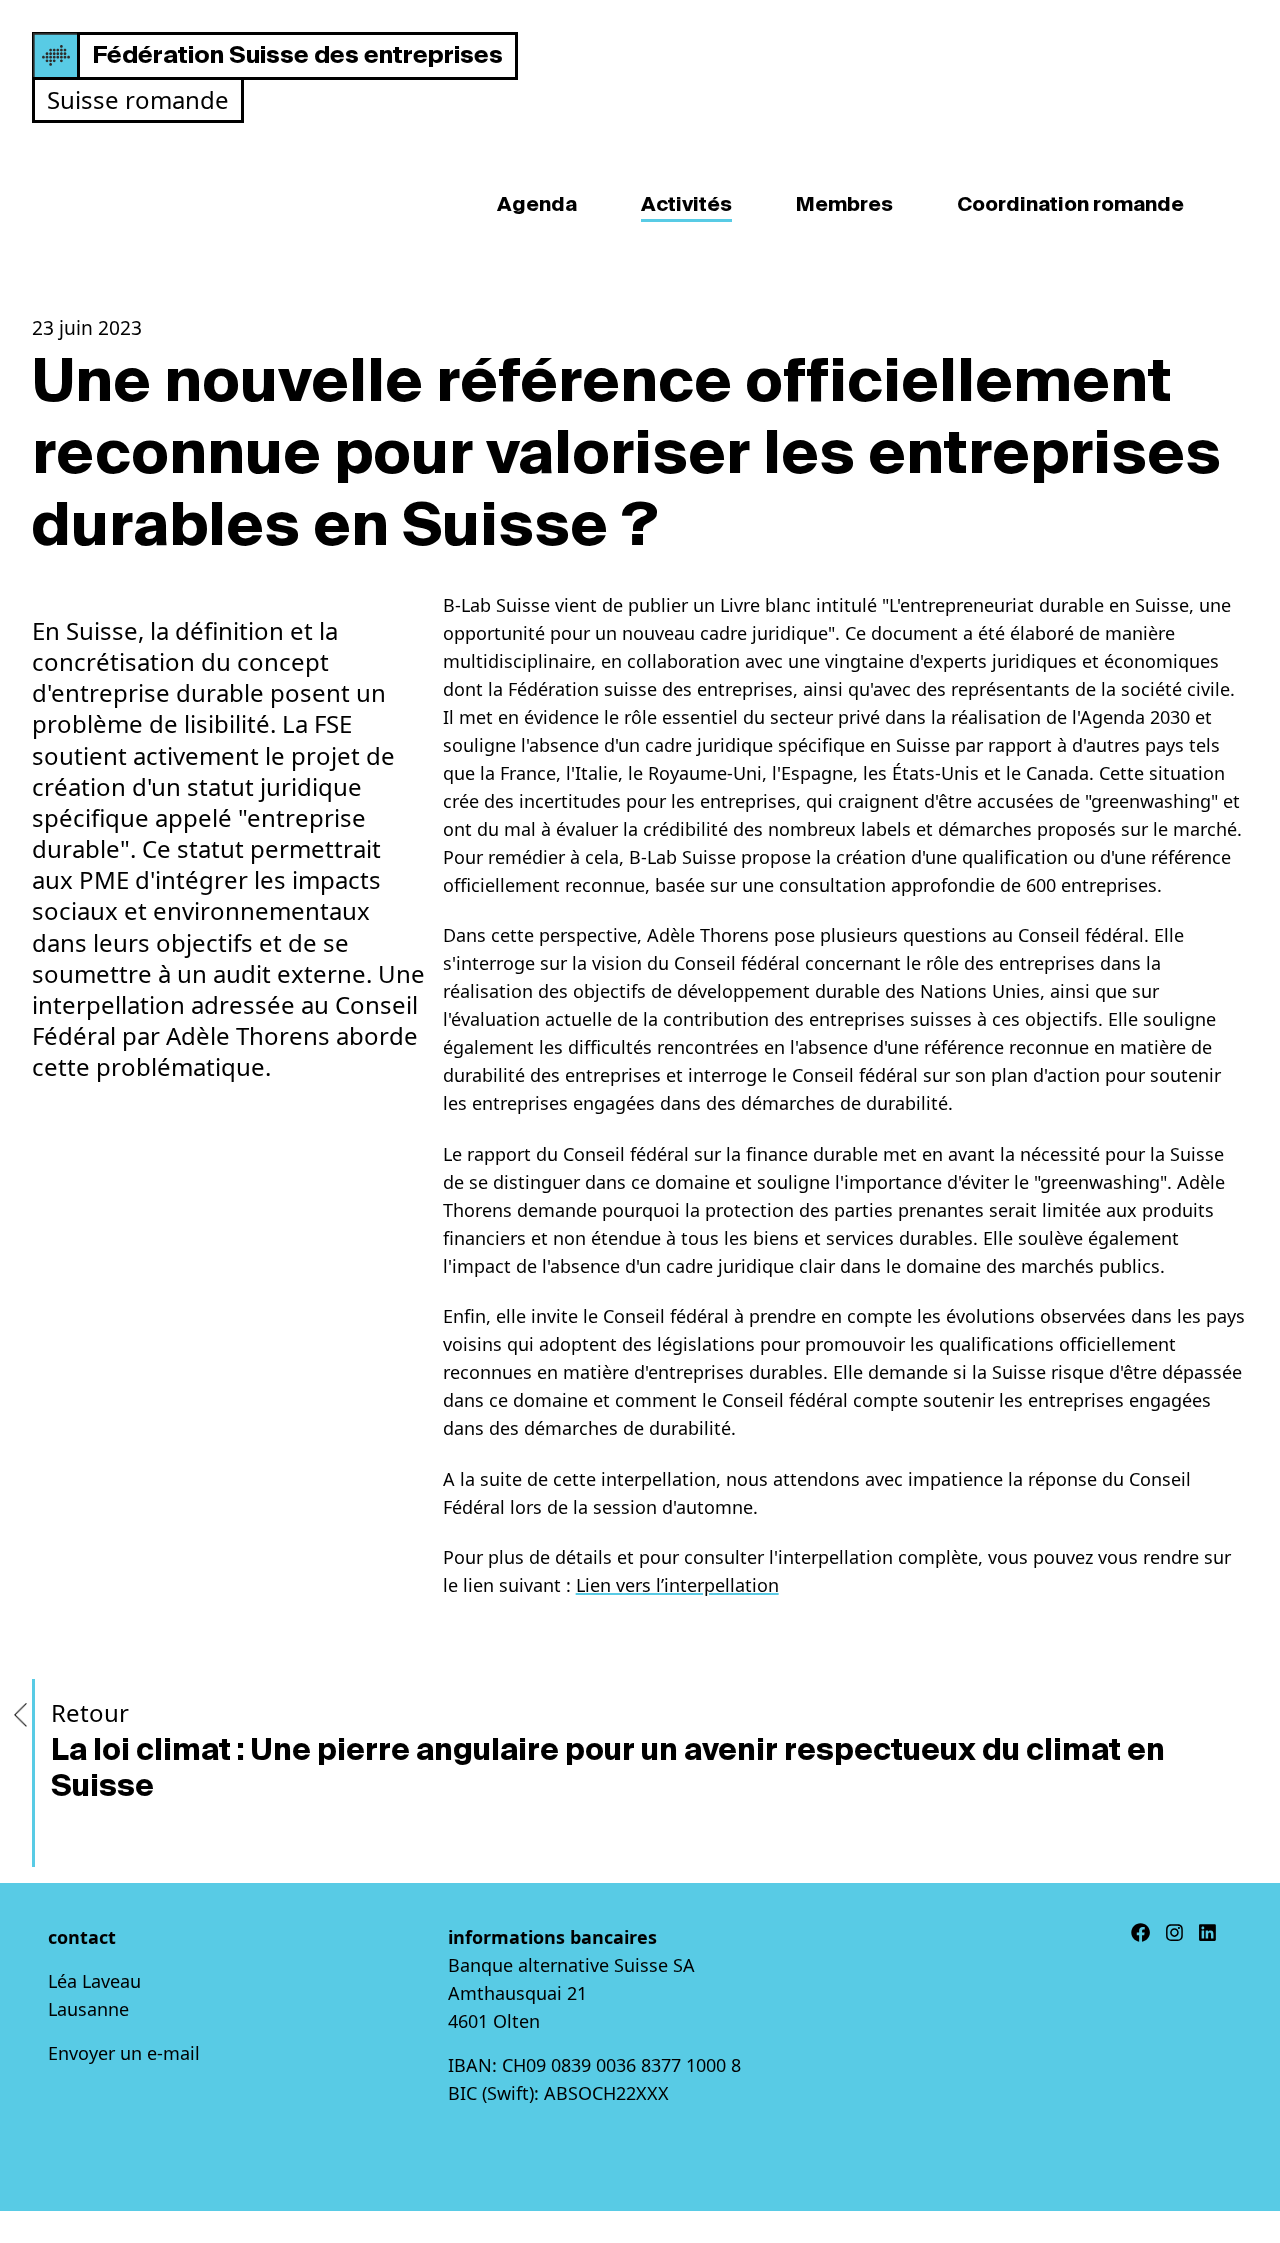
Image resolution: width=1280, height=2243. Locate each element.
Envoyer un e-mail (124, 2053)
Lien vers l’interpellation (677, 1585)
